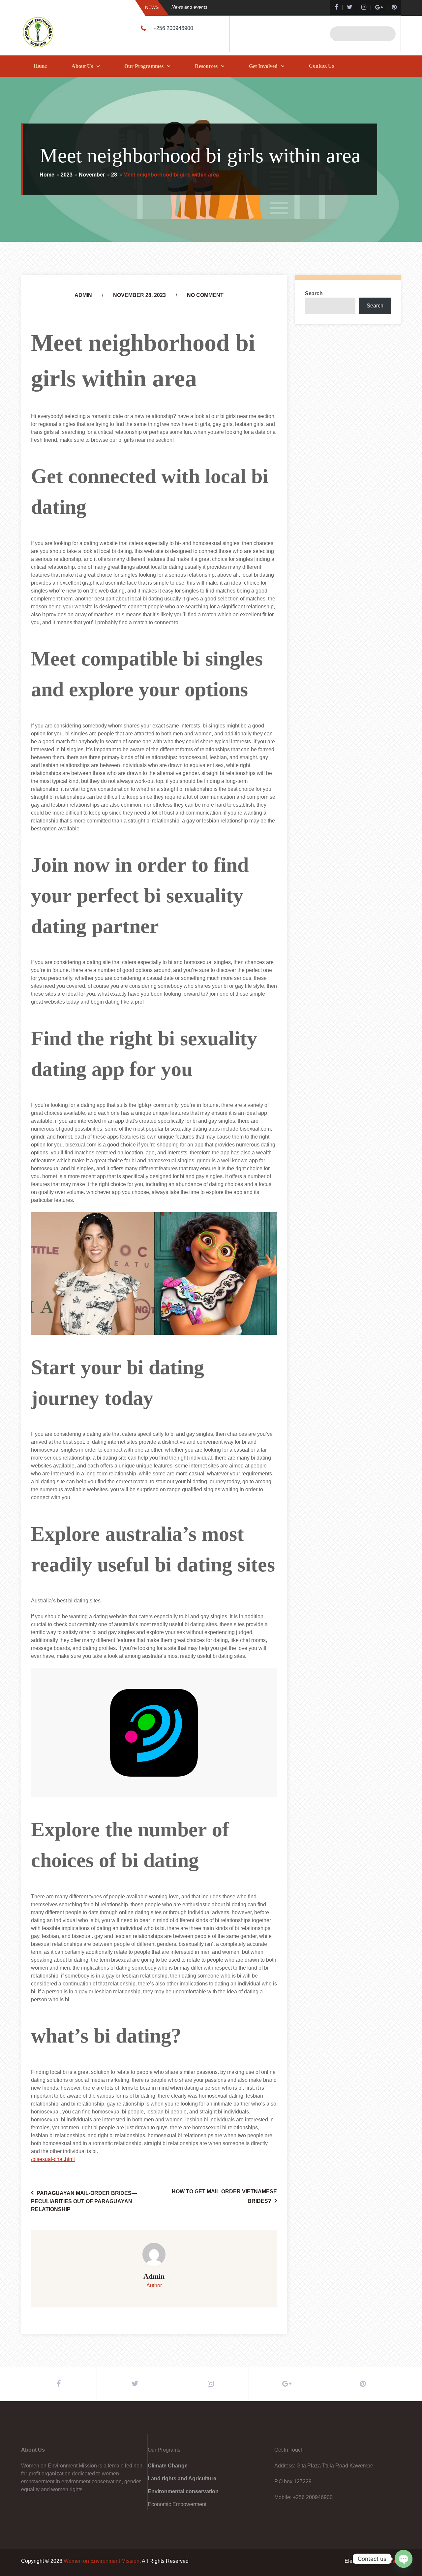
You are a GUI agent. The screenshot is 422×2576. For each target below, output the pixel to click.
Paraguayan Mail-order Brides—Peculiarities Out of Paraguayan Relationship (84, 2201)
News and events (189, 7)
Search (314, 293)
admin (83, 295)
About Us (82, 66)
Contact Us (321, 66)
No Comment (205, 295)
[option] (239, 7)
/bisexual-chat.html (53, 2159)
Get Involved (263, 66)
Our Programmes (144, 66)
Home (40, 66)
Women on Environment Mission (102, 2561)
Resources (206, 66)
